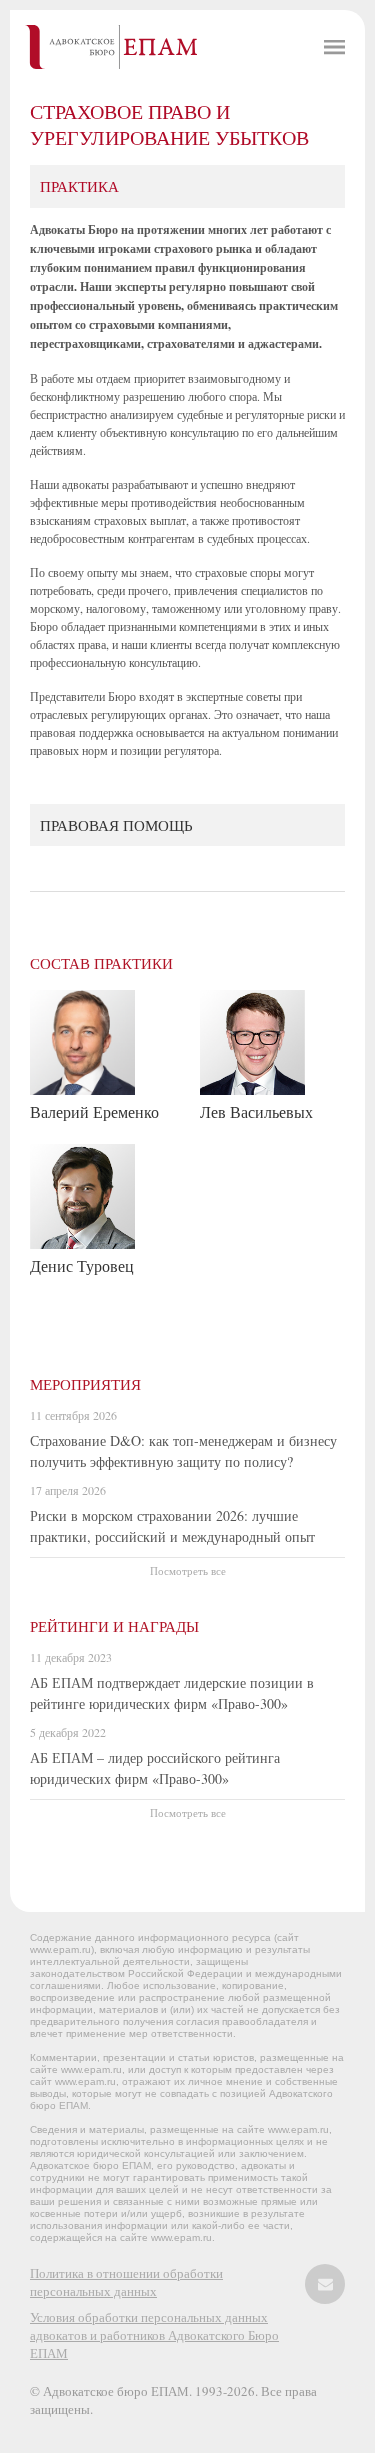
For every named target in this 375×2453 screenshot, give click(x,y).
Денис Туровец (82, 1265)
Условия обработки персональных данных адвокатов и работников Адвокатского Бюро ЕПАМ (154, 2335)
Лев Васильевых (256, 1111)
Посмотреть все (188, 1570)
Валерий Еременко (94, 1111)
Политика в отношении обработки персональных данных (126, 2282)
